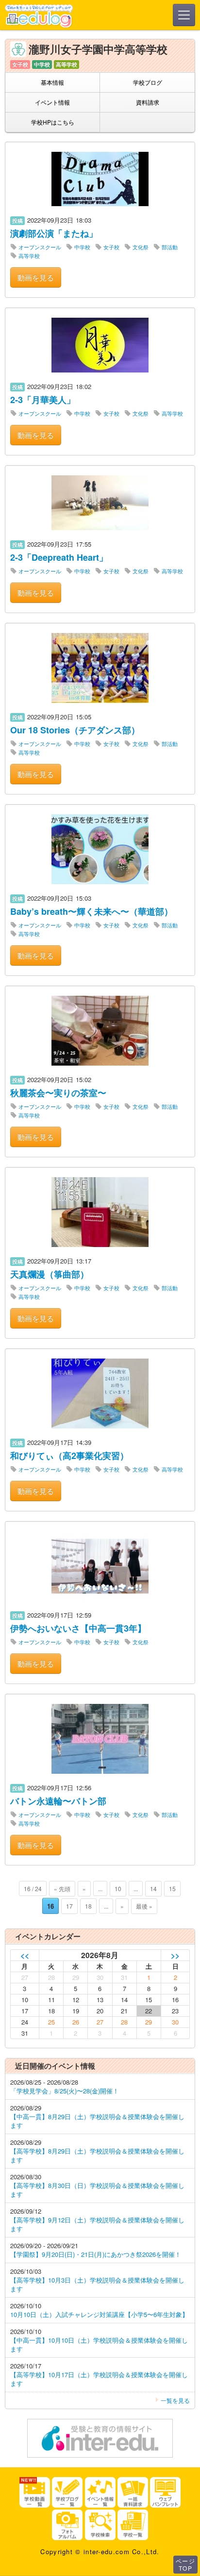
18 (88, 1906)
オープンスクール (40, 247)
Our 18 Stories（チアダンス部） (75, 730)
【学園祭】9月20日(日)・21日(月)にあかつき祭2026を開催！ (96, 2254)
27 (100, 2022)
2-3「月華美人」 (43, 400)
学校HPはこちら (53, 122)
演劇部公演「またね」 (54, 233)
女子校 (111, 247)
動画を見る (36, 277)
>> (175, 1955)
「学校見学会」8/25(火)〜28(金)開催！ (65, 2091)
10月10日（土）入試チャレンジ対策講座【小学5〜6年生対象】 (99, 2314)
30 (175, 2022)
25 (51, 2022)
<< (25, 1955)
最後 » (144, 1906)
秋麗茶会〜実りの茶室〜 (58, 1093)
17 (69, 1906)
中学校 (82, 247)
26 (76, 2022)
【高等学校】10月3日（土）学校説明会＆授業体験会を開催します (97, 2284)
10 (118, 1888)
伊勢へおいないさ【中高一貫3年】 (78, 1628)
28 (124, 2022)
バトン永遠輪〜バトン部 (58, 1801)
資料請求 (148, 102)
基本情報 (52, 82)
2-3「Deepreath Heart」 (59, 557)
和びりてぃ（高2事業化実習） (69, 1456)
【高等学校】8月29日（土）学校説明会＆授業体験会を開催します (97, 2155)
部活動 (170, 247)
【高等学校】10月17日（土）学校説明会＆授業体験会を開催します (99, 2379)
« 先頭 (62, 1888)
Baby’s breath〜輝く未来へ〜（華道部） (92, 911)
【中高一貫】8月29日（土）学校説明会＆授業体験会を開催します (97, 2121)
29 (149, 2022)
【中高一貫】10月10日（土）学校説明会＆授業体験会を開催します (99, 2344)
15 (172, 1888)
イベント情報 (52, 102)
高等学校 (29, 256)
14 (153, 1888)
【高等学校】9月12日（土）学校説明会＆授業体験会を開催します (97, 2224)
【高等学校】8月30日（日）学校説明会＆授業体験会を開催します (97, 2190)
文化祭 (141, 247)
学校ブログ (148, 82)
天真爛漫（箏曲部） (50, 1274)
